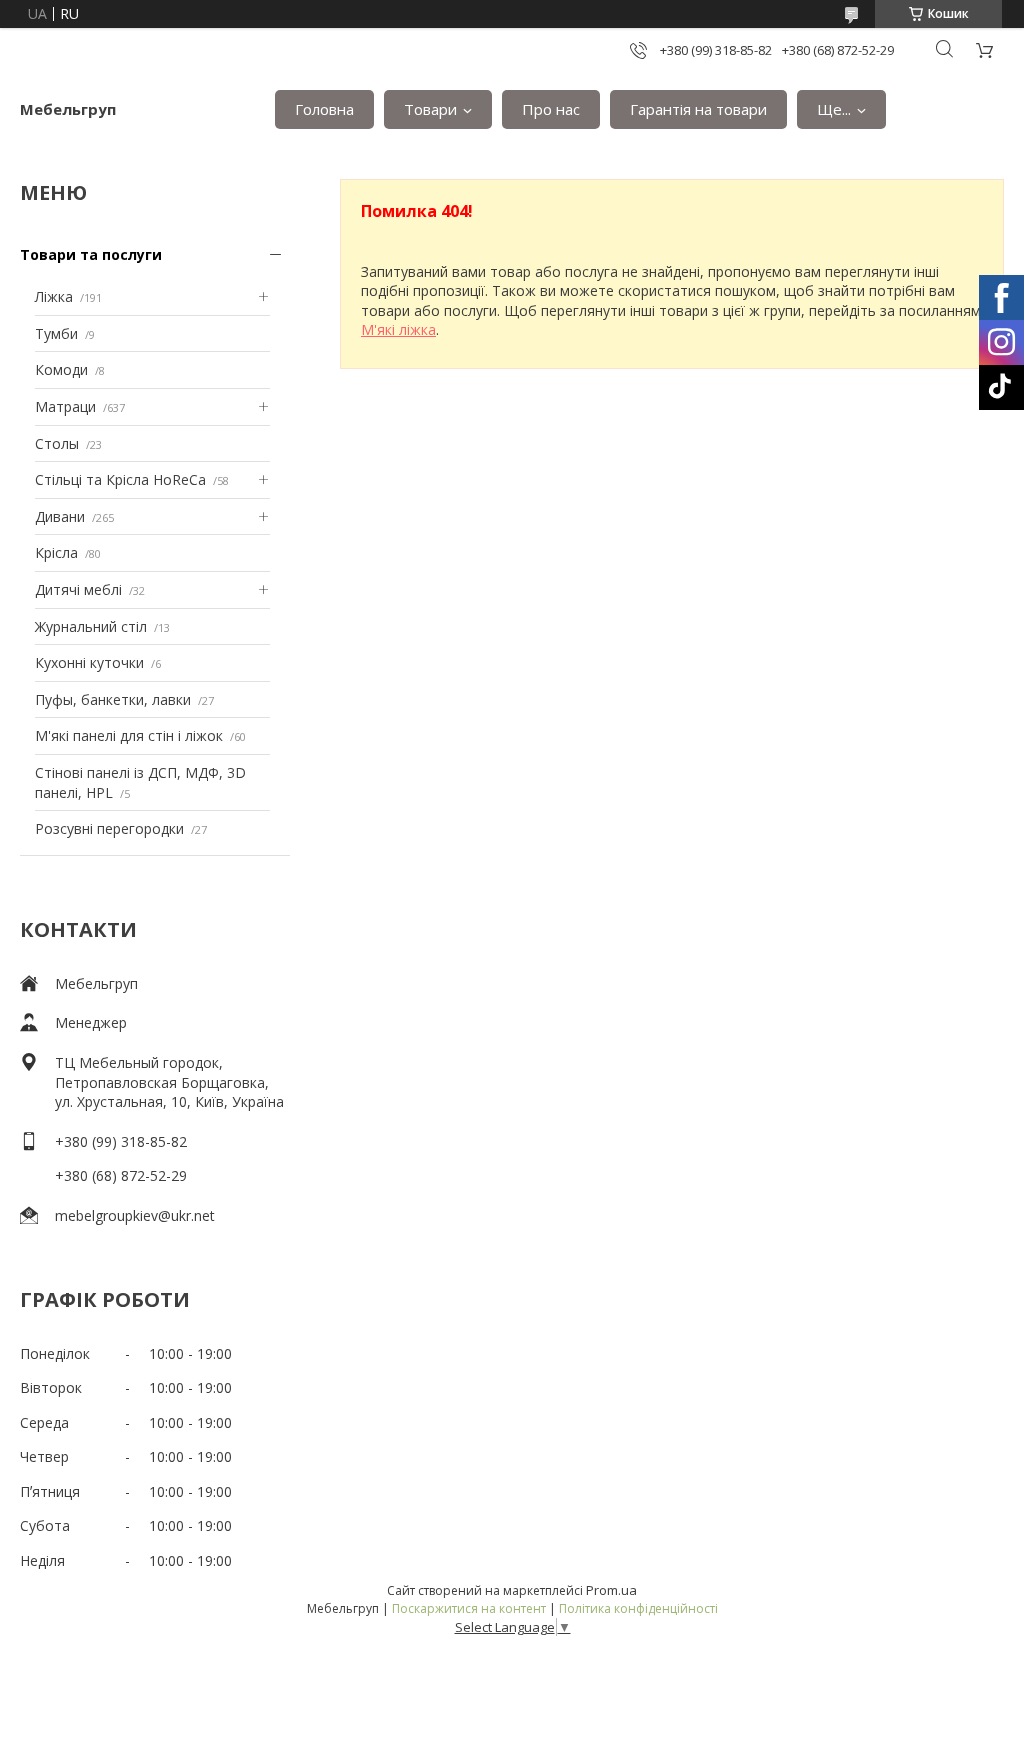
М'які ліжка (398, 329)
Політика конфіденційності (638, 1608)
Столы (57, 443)
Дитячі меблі (78, 589)
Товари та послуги (91, 254)
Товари (430, 109)
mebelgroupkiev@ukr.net (135, 1215)
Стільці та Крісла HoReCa (120, 479)
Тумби (56, 333)
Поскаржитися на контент (469, 1608)
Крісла (56, 552)
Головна (324, 109)
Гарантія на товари (698, 109)
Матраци (65, 406)
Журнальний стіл (91, 626)
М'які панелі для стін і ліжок (129, 735)
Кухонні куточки (89, 662)
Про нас (551, 109)
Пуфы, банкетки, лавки (113, 699)
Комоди (61, 369)
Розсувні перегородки (109, 828)
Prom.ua (611, 1590)
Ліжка (54, 296)
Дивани (60, 516)
